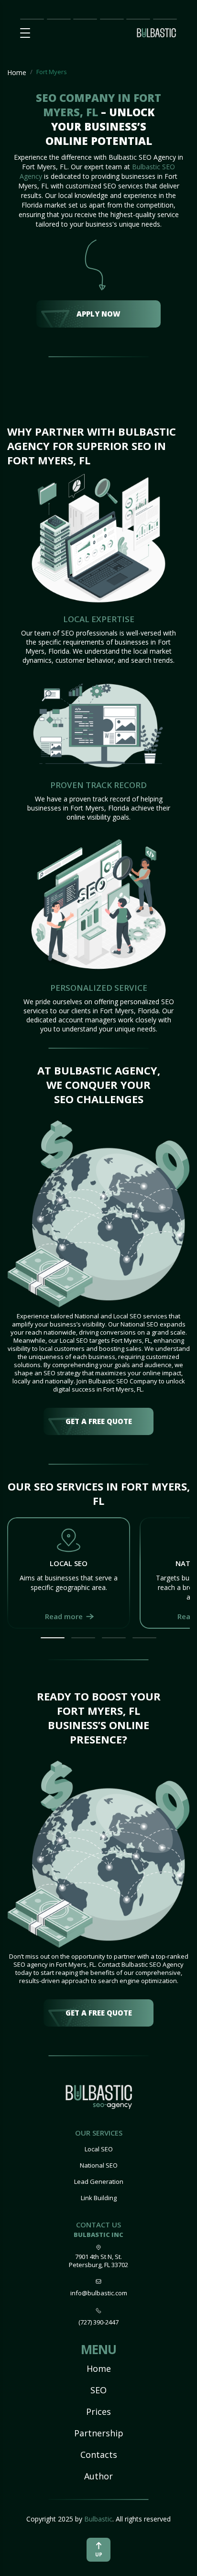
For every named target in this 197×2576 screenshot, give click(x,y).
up (99, 2554)
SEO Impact (58, 19)
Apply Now (98, 314)
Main (28, 18)
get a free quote (99, 1421)
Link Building (99, 2198)
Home (17, 72)
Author (98, 2476)
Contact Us (165, 19)
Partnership (112, 18)
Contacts (99, 2455)
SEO (98, 2390)
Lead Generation (99, 2181)
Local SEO (99, 2149)
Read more (64, 1616)
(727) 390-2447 (98, 2322)
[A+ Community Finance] (99, 2099)
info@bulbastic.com (99, 2293)
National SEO (99, 2165)
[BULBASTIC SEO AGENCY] (156, 36)
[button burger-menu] (25, 33)
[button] (53, 1638)
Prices (82, 18)
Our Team (135, 19)
